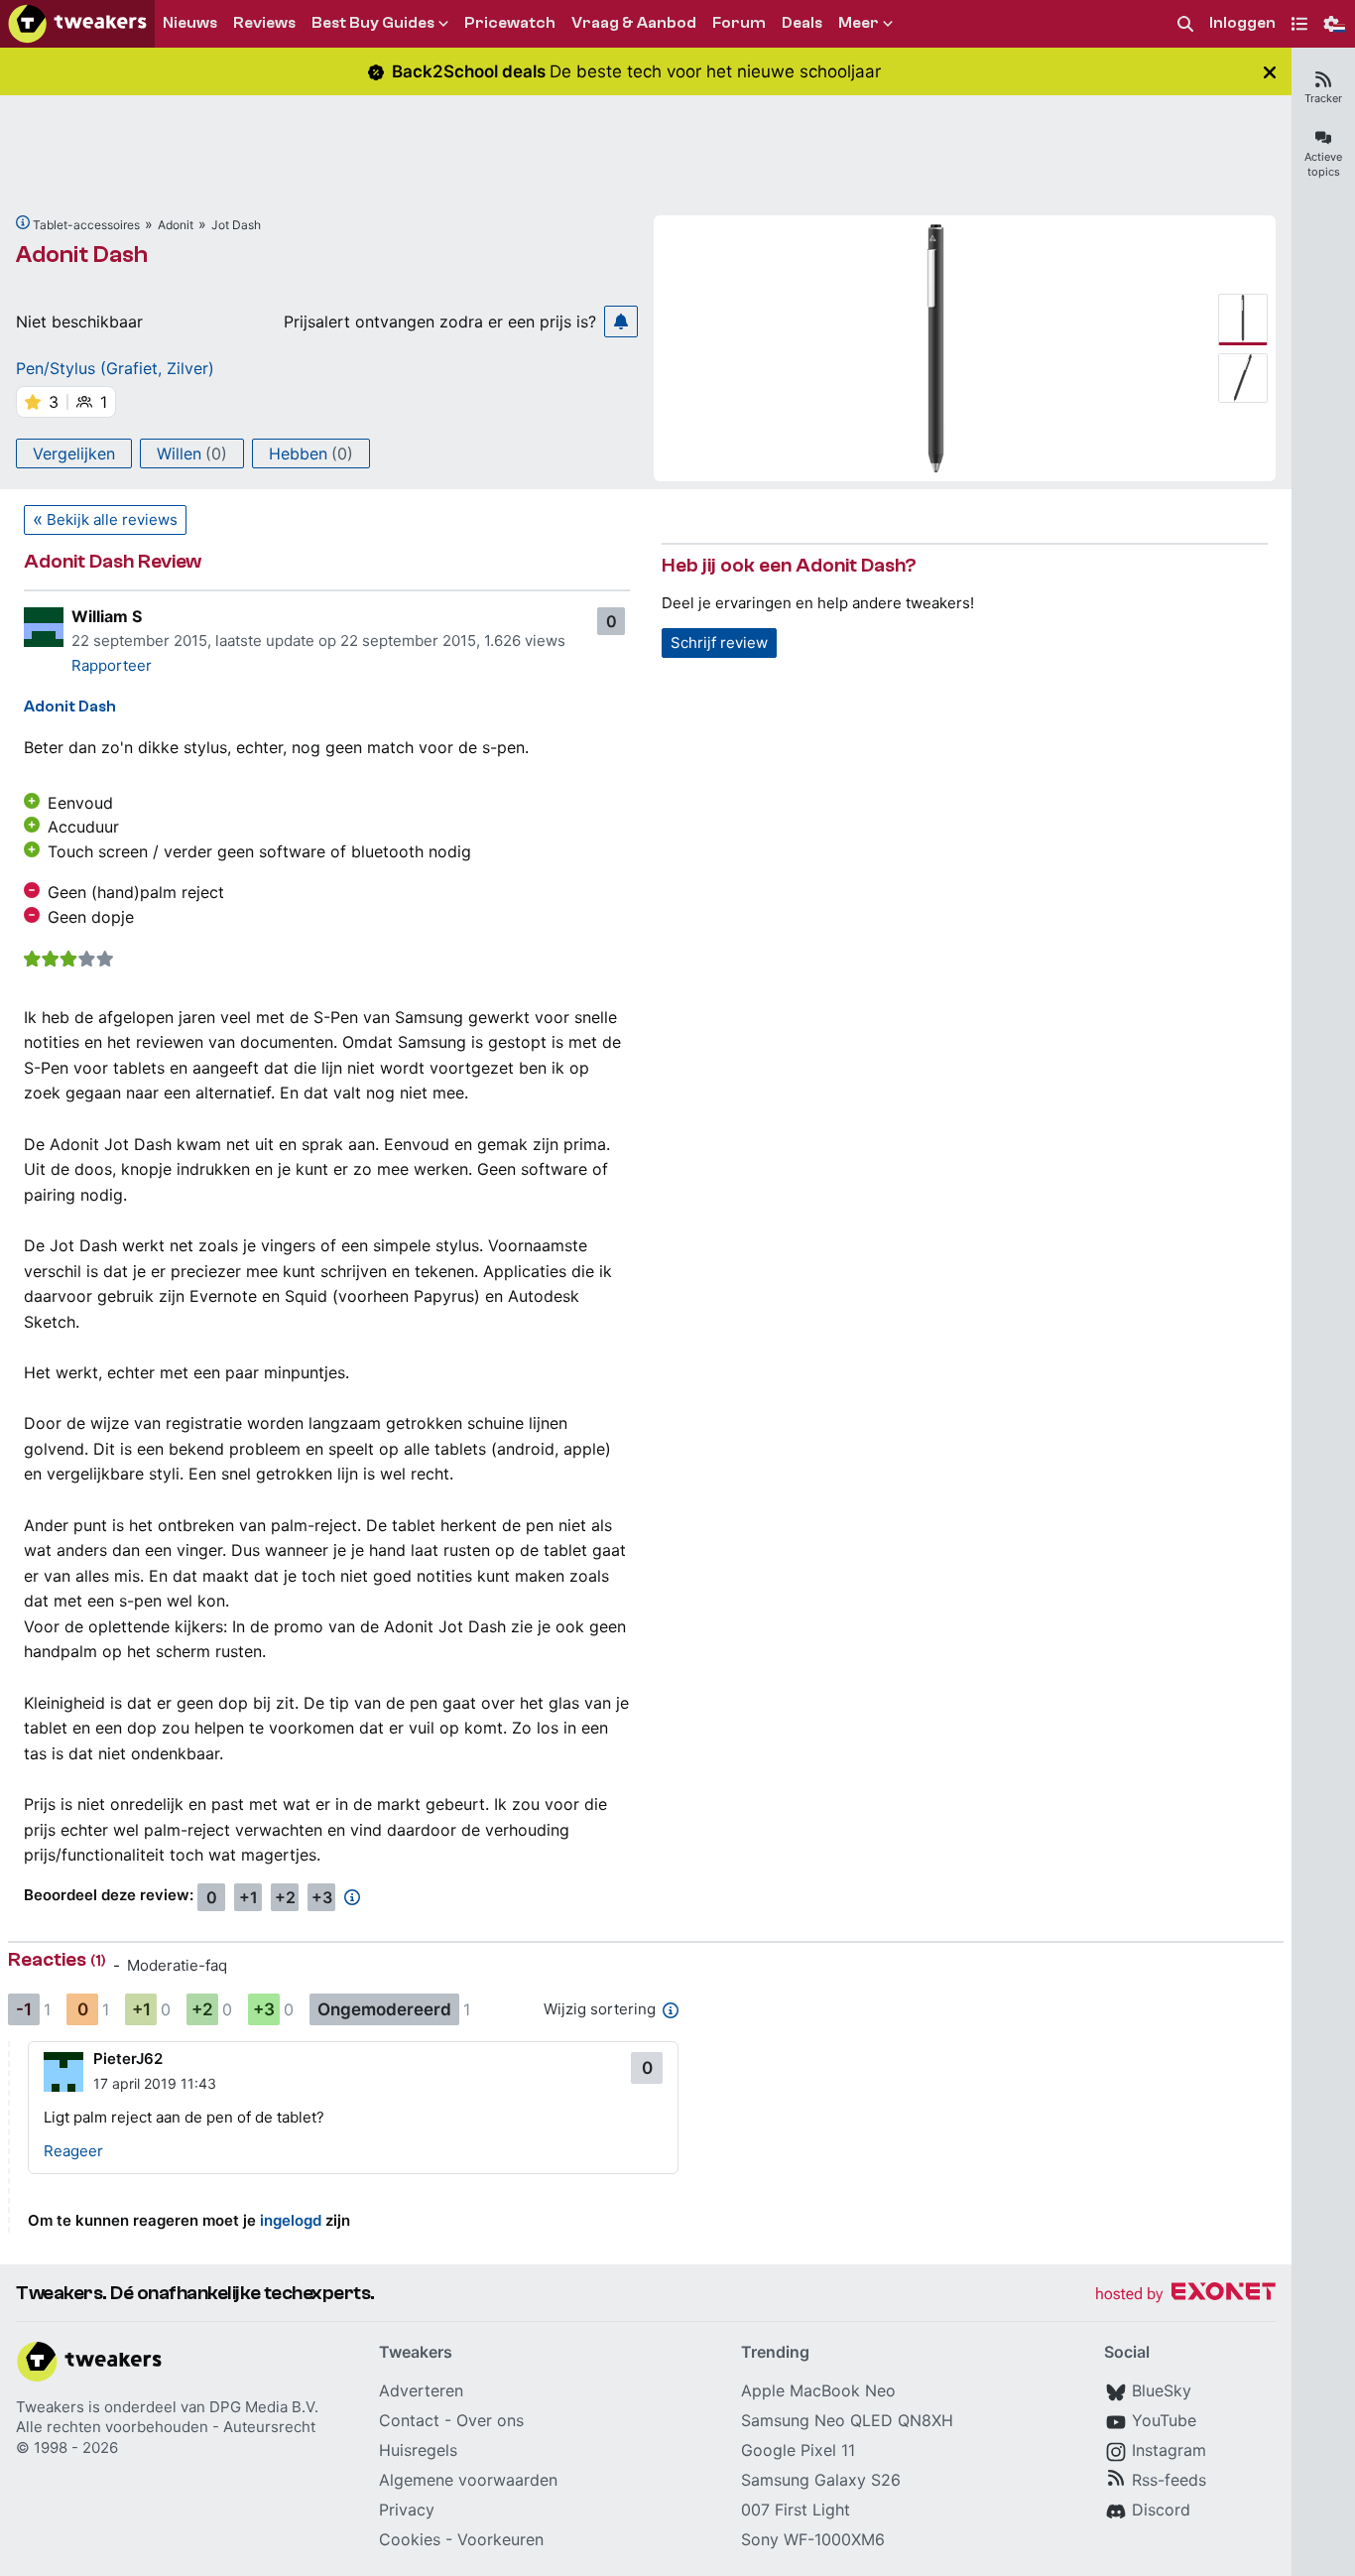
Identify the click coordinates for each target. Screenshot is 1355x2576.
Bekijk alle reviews (112, 519)
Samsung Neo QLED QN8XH (847, 2420)
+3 (322, 1897)
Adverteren (421, 2390)
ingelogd (291, 2220)
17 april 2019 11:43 (155, 2083)
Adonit (176, 225)
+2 (285, 1897)
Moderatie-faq (177, 1965)
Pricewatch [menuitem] (510, 23)
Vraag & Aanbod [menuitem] (634, 23)
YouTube (1164, 2420)
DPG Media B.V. (264, 2407)
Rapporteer (112, 665)
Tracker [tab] (1323, 98)
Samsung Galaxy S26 (821, 2480)
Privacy (407, 2510)
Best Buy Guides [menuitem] (373, 23)
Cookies (410, 2539)
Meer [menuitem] (859, 23)
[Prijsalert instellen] (621, 322)
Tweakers (50, 2407)
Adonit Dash (82, 255)
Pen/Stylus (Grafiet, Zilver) (115, 368)
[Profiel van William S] (44, 627)
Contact (409, 2420)
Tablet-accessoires (86, 225)
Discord (1161, 2510)
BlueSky (1162, 2390)
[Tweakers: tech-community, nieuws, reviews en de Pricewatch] (77, 24)
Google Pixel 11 (798, 2450)
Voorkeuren (500, 2539)
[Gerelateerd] (23, 222)
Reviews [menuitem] (264, 23)
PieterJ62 (128, 2059)
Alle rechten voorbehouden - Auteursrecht (166, 2427)
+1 (248, 1897)
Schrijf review (719, 643)
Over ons (490, 2420)
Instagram (1169, 2450)
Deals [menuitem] (802, 23)
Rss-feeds (1169, 2480)
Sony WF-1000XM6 (813, 2539)
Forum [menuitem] (739, 23)
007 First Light (796, 2510)
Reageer (73, 2151)
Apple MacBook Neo (818, 2390)
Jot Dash (236, 225)
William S (107, 616)
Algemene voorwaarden (468, 2480)
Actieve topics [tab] (1323, 164)
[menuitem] (1185, 24)
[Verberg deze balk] (1270, 72)
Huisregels (418, 2450)
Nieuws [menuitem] (190, 23)
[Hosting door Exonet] (1185, 2295)
